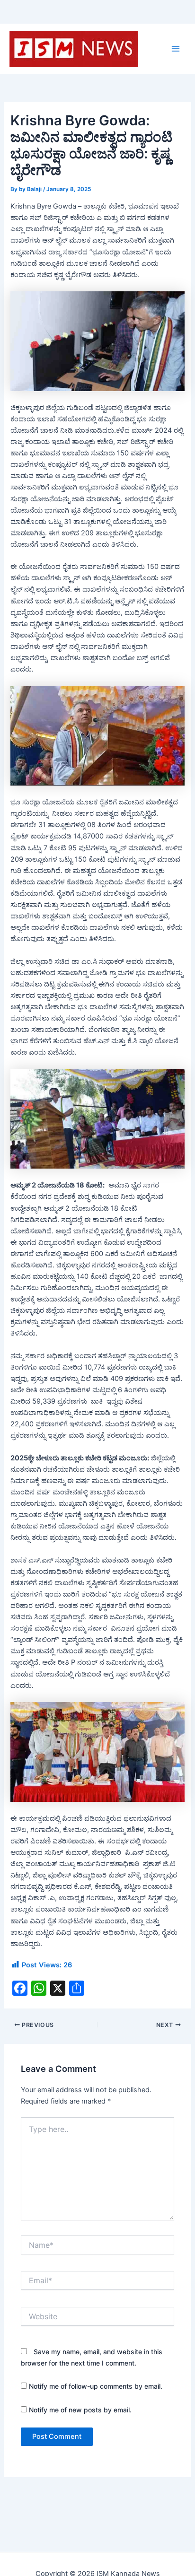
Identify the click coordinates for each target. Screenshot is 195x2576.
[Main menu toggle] (176, 49)
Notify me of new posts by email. (80, 2410)
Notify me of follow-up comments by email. (96, 2386)
